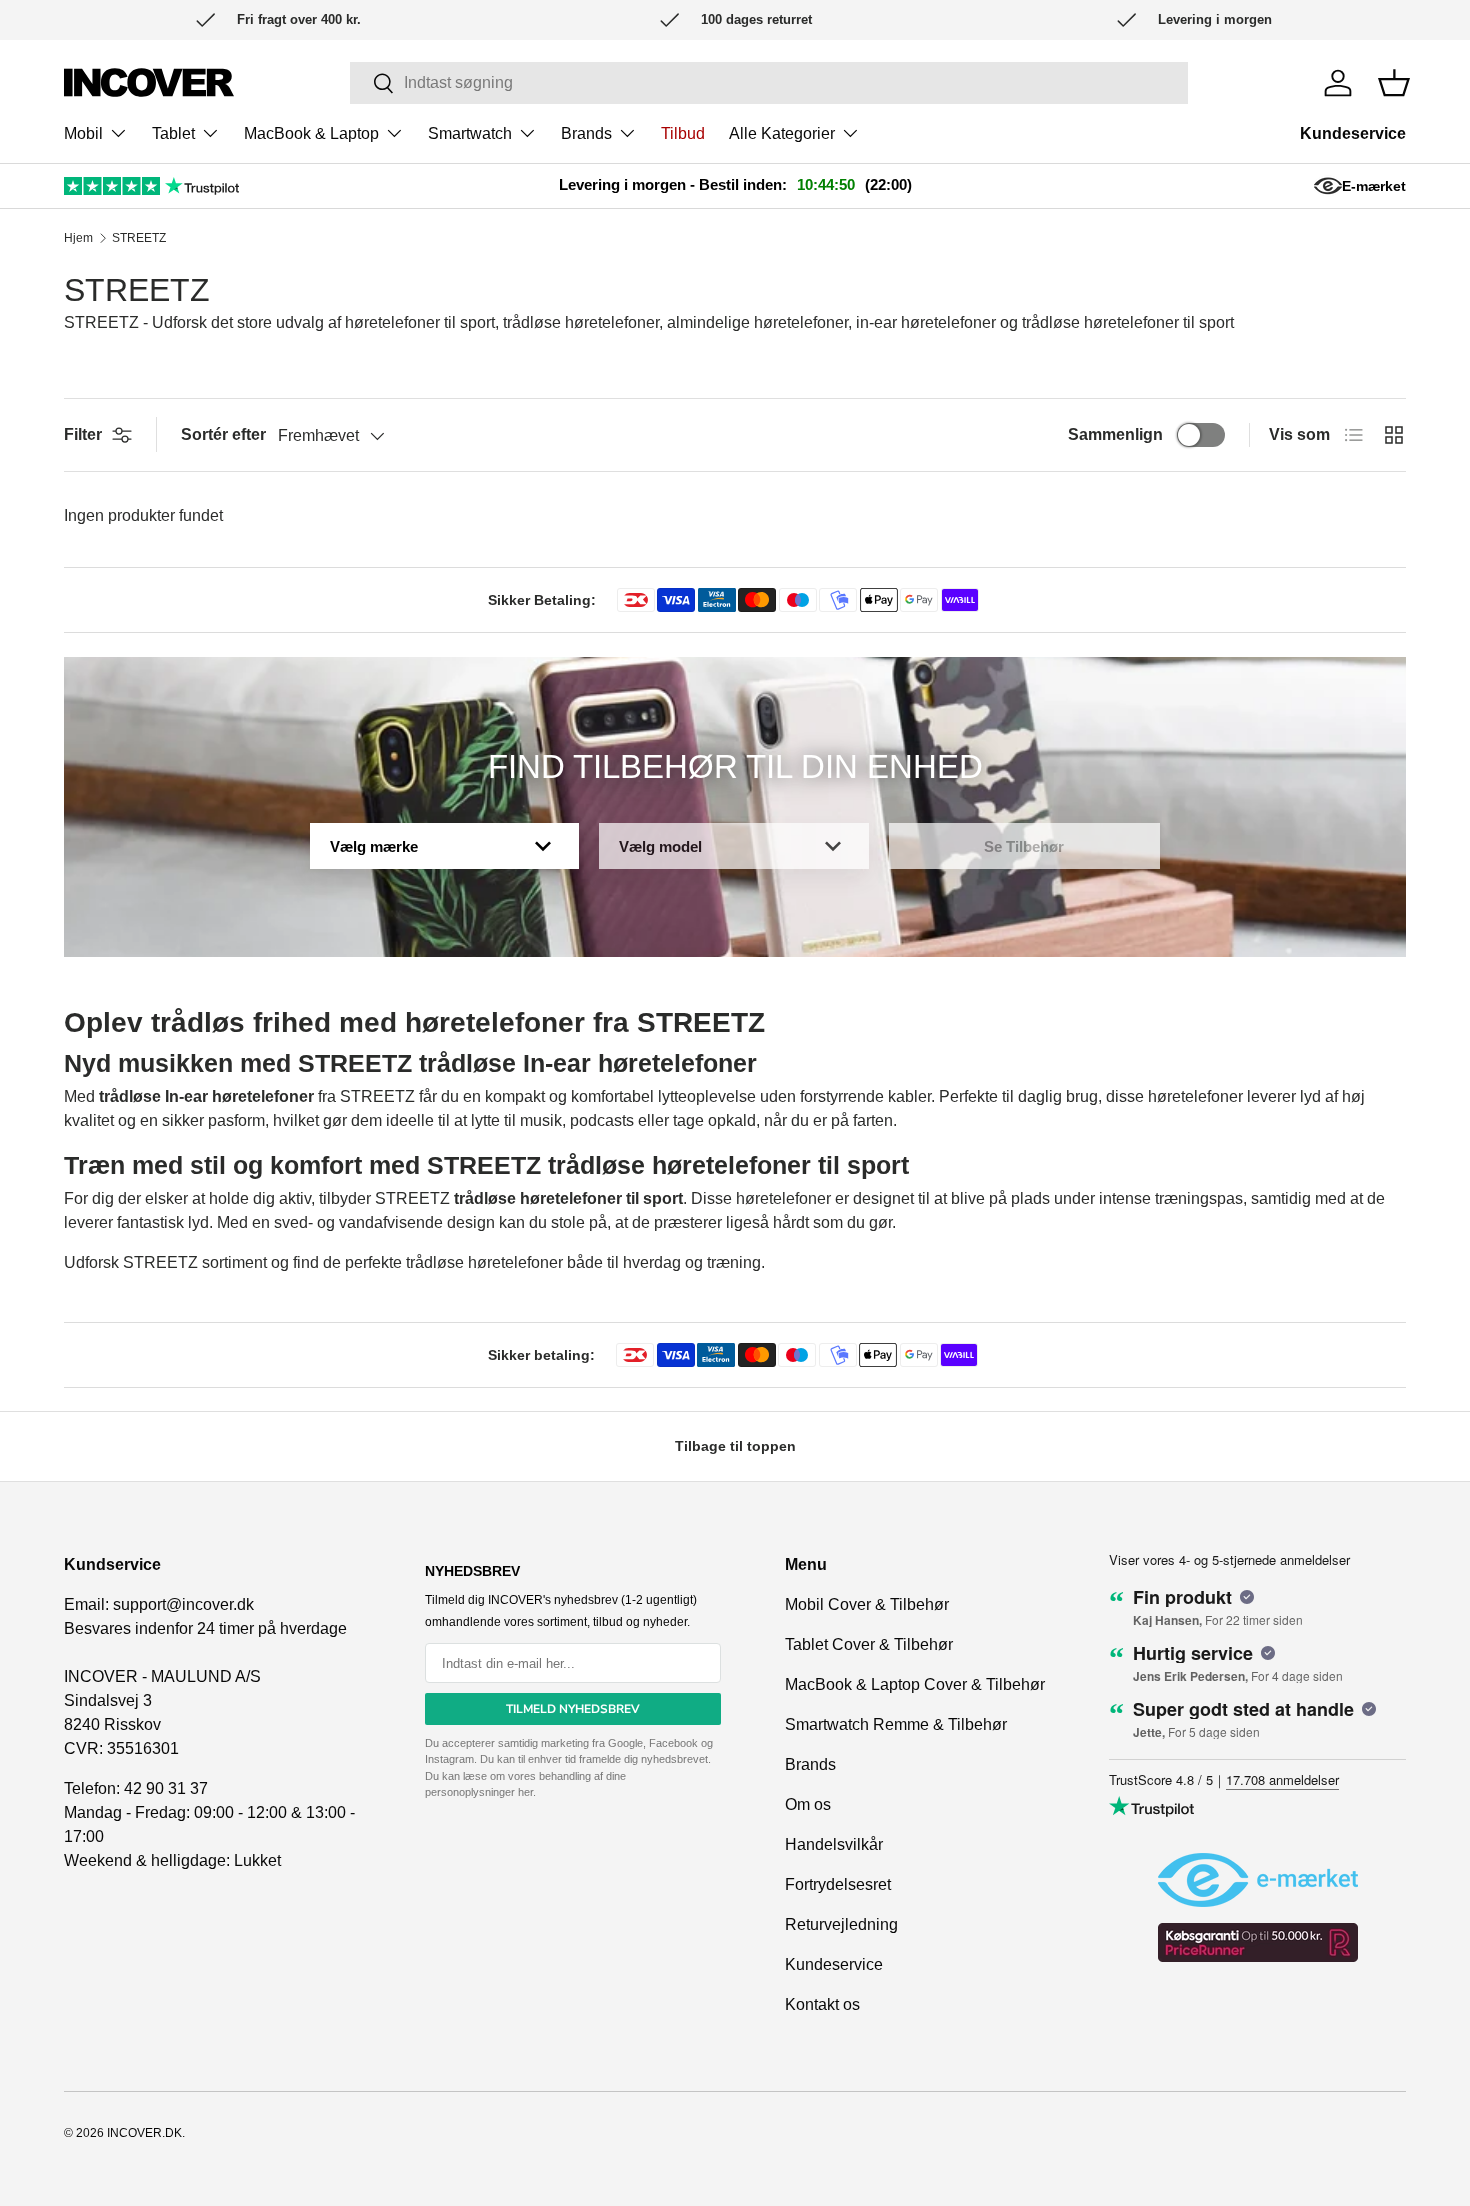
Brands (586, 133)
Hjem (78, 238)
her (525, 1792)
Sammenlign (1115, 434)
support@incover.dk (183, 1604)
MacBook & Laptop (311, 133)
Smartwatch (470, 133)
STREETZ (139, 238)
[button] (1394, 83)
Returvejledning (841, 1924)
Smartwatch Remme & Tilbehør (896, 1724)
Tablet (173, 133)
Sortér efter (223, 434)
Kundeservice (1353, 133)
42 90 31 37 (166, 1788)
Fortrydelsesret (838, 1884)
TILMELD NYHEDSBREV (573, 1709)
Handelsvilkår (834, 1844)
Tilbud (683, 133)
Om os (808, 1804)
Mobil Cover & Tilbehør (867, 1604)
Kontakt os (822, 2004)
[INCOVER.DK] (149, 82)
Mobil (83, 133)
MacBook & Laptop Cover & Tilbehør (915, 1684)
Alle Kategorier (782, 133)
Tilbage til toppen (735, 1446)
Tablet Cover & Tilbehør (869, 1644)
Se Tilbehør (1024, 846)
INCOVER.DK (144, 2133)
